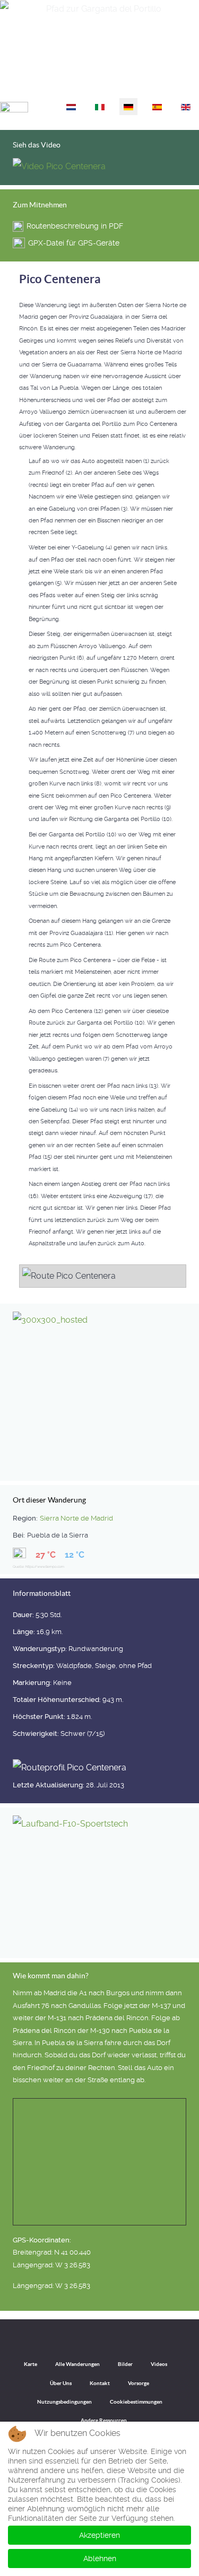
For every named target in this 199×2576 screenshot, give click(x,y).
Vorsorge (139, 2383)
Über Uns (61, 2383)
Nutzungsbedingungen (64, 2402)
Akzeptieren (99, 2535)
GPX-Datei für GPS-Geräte (74, 243)
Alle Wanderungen (77, 2364)
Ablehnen (100, 2558)
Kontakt (100, 2383)
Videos (159, 2364)
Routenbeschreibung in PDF (75, 226)
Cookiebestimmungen (136, 2402)
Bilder (125, 2364)
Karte (31, 2364)
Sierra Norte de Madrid (76, 1518)
